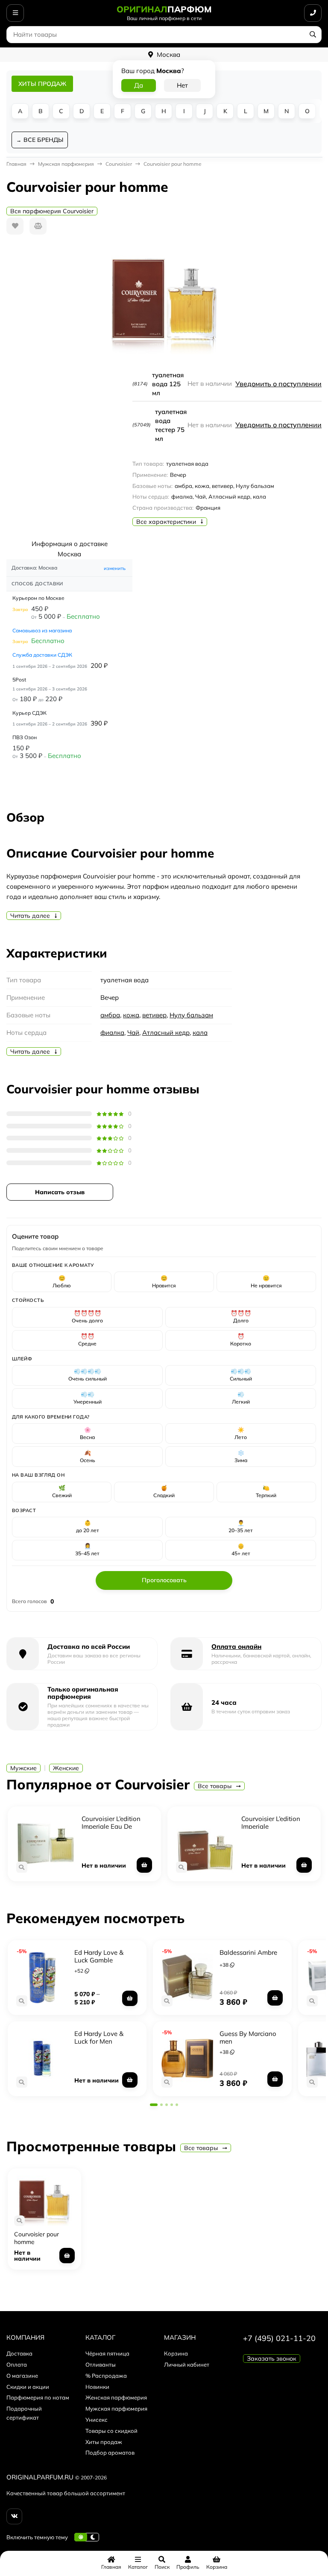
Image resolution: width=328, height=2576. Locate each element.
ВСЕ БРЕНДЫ (43, 140)
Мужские (23, 1768)
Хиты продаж (104, 2442)
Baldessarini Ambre (248, 1952)
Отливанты (101, 2365)
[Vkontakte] (14, 2516)
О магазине (22, 2376)
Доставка (19, 2353)
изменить (115, 568)
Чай (133, 1032)
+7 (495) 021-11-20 (279, 2338)
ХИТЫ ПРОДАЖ (42, 84)
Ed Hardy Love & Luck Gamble (99, 1956)
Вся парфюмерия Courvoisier (52, 211)
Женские (66, 1768)
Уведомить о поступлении (278, 384)
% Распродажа (106, 2376)
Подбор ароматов (110, 2453)
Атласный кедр (166, 1032)
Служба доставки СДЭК (42, 655)
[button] (154, 2105)
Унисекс (97, 2420)
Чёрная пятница (107, 2353)
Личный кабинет (187, 2365)
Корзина (176, 2353)
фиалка (112, 1032)
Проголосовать (164, 1580)
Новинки (97, 2387)
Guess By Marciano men (248, 2037)
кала (200, 1032)
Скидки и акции (28, 2387)
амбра (110, 1015)
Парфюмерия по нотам (38, 2397)
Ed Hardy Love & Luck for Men (99, 2037)
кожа (131, 1015)
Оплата (17, 2365)
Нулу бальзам (191, 1015)
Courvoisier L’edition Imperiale (271, 1823)
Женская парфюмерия (116, 2397)
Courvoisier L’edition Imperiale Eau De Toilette (111, 1826)
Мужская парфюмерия (116, 2409)
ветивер (154, 1015)
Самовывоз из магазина (42, 630)
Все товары (215, 1786)
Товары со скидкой (111, 2431)
